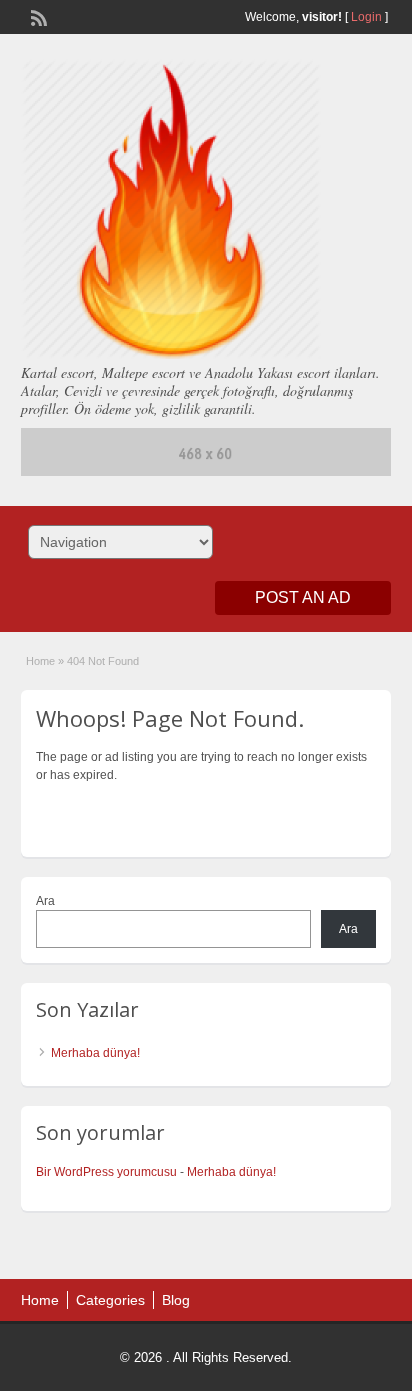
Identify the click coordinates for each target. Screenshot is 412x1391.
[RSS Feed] (37, 16)
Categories (110, 1300)
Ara (45, 901)
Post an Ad (303, 597)
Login (366, 17)
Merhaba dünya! (95, 1053)
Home (40, 661)
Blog (176, 1300)
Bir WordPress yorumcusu (106, 1172)
